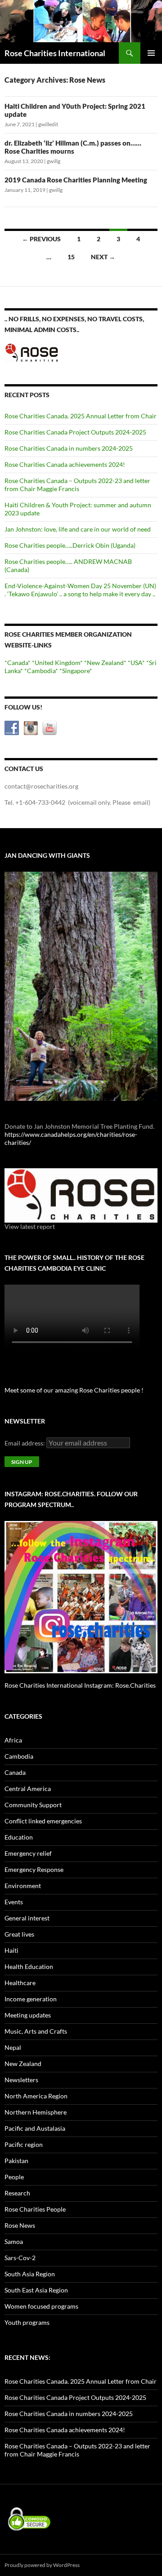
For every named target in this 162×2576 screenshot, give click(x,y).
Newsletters (21, 2080)
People (14, 2177)
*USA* (136, 663)
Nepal (13, 2047)
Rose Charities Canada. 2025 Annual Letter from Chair (81, 416)
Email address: (25, 1443)
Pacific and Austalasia (35, 2128)
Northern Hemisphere (36, 2112)
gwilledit (48, 124)
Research (17, 2193)
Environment (23, 1886)
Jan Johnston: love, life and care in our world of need (78, 529)
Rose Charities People (35, 2209)
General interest (27, 1918)
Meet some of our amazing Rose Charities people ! (74, 1390)
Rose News (20, 2225)
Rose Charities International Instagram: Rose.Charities (80, 1685)
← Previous (41, 239)
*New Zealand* (105, 663)
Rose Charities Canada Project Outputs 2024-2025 (75, 432)
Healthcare (20, 1983)
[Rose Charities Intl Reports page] (81, 1195)
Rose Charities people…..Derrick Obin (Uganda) (70, 545)
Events (14, 1902)
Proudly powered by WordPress (42, 2565)
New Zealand (23, 2064)
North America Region (36, 2096)
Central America (28, 1789)
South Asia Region (30, 2274)
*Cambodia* (41, 671)
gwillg (54, 161)
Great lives (19, 1934)
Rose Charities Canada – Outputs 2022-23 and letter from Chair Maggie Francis (77, 485)
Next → (103, 257)
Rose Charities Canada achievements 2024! (65, 464)
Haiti (11, 1950)
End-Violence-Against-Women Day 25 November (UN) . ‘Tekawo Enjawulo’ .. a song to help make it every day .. (80, 590)
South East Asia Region (36, 2290)
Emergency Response (34, 1869)
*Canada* (18, 663)
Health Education (29, 1966)
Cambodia (19, 1756)
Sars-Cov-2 (20, 2258)
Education (19, 1837)
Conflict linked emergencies (43, 1821)
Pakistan (16, 2161)
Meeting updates (28, 2015)
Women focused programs (41, 2306)
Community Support (33, 1805)
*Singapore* (76, 671)
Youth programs (27, 2322)
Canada (15, 1772)
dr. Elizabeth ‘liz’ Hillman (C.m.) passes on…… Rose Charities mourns (73, 147)
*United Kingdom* (57, 663)
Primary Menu (151, 53)
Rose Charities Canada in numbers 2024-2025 (69, 448)
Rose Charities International (55, 53)
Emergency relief (28, 1853)
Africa (13, 1740)
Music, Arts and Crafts (36, 2031)
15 (71, 257)
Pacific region (24, 2144)
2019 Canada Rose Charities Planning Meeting (76, 180)
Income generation (31, 1999)
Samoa (14, 2241)
